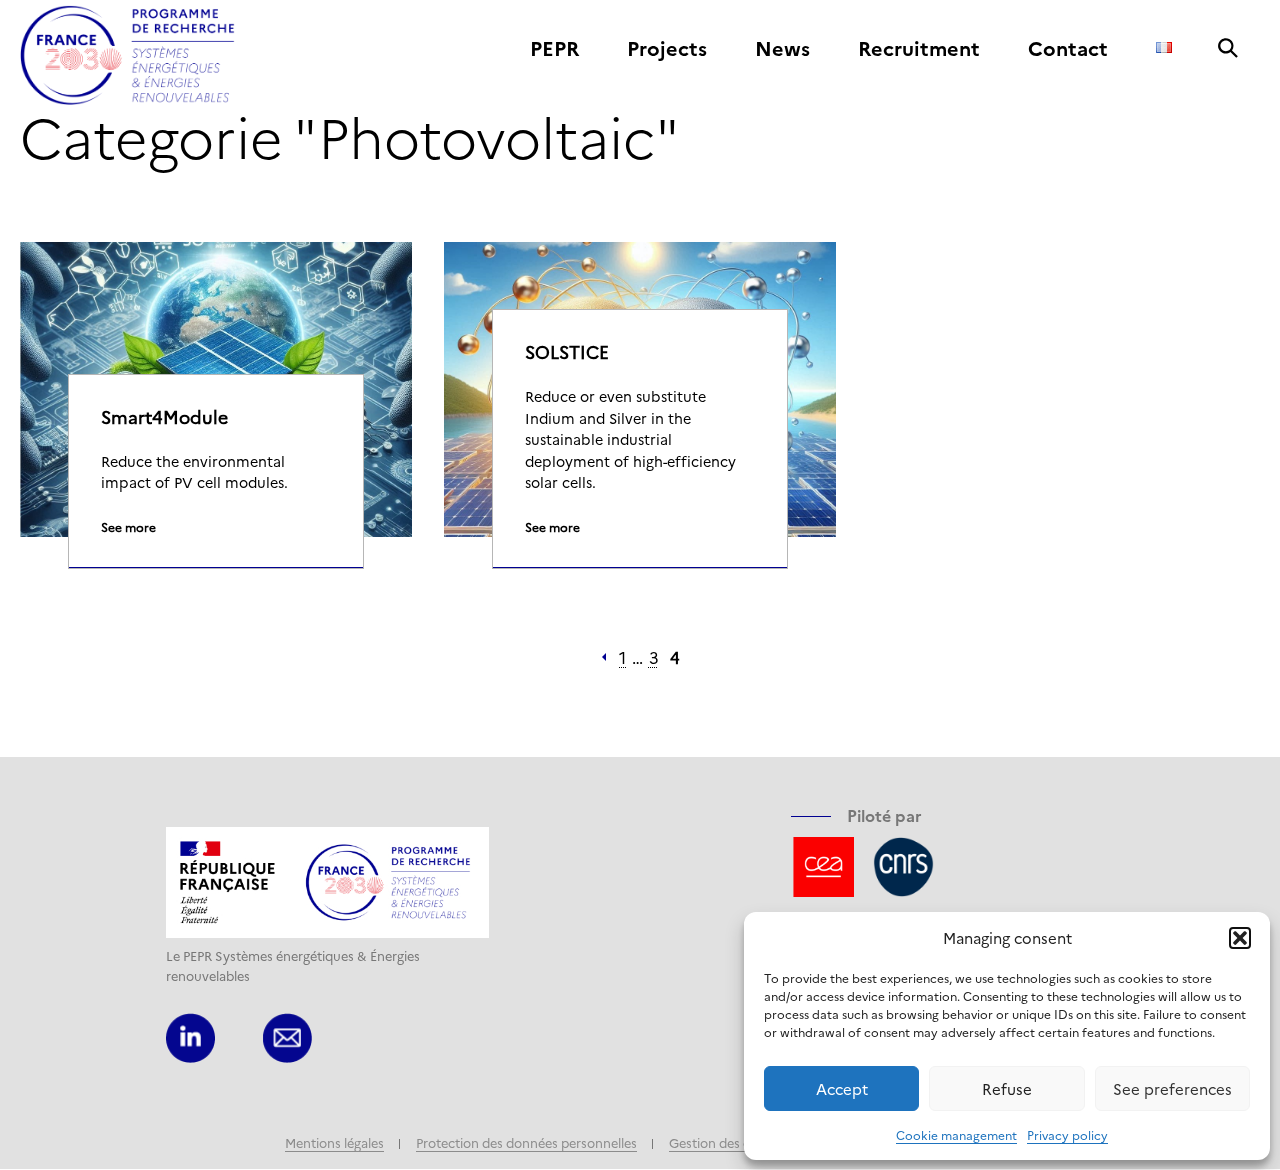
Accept (842, 1088)
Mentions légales (334, 1142)
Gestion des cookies (729, 1142)
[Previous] (604, 657)
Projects (667, 49)
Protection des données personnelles (526, 1142)
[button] (1240, 938)
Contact (1068, 49)
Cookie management (956, 1134)
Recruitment (919, 49)
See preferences (1172, 1088)
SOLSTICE (567, 352)
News (782, 49)
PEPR (554, 49)
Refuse (1007, 1088)
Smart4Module (164, 417)
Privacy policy (1067, 1134)
